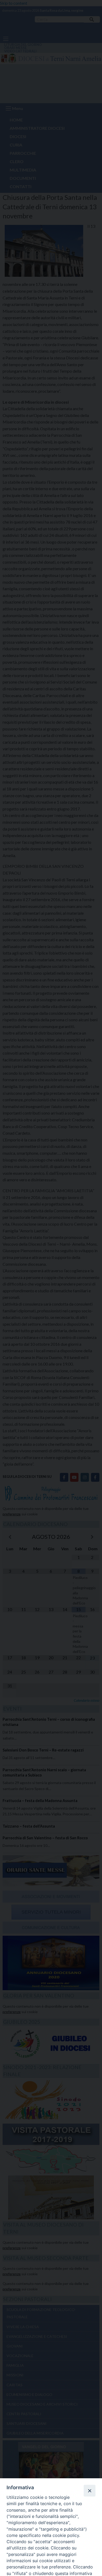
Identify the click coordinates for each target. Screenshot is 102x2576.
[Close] (89, 2491)
